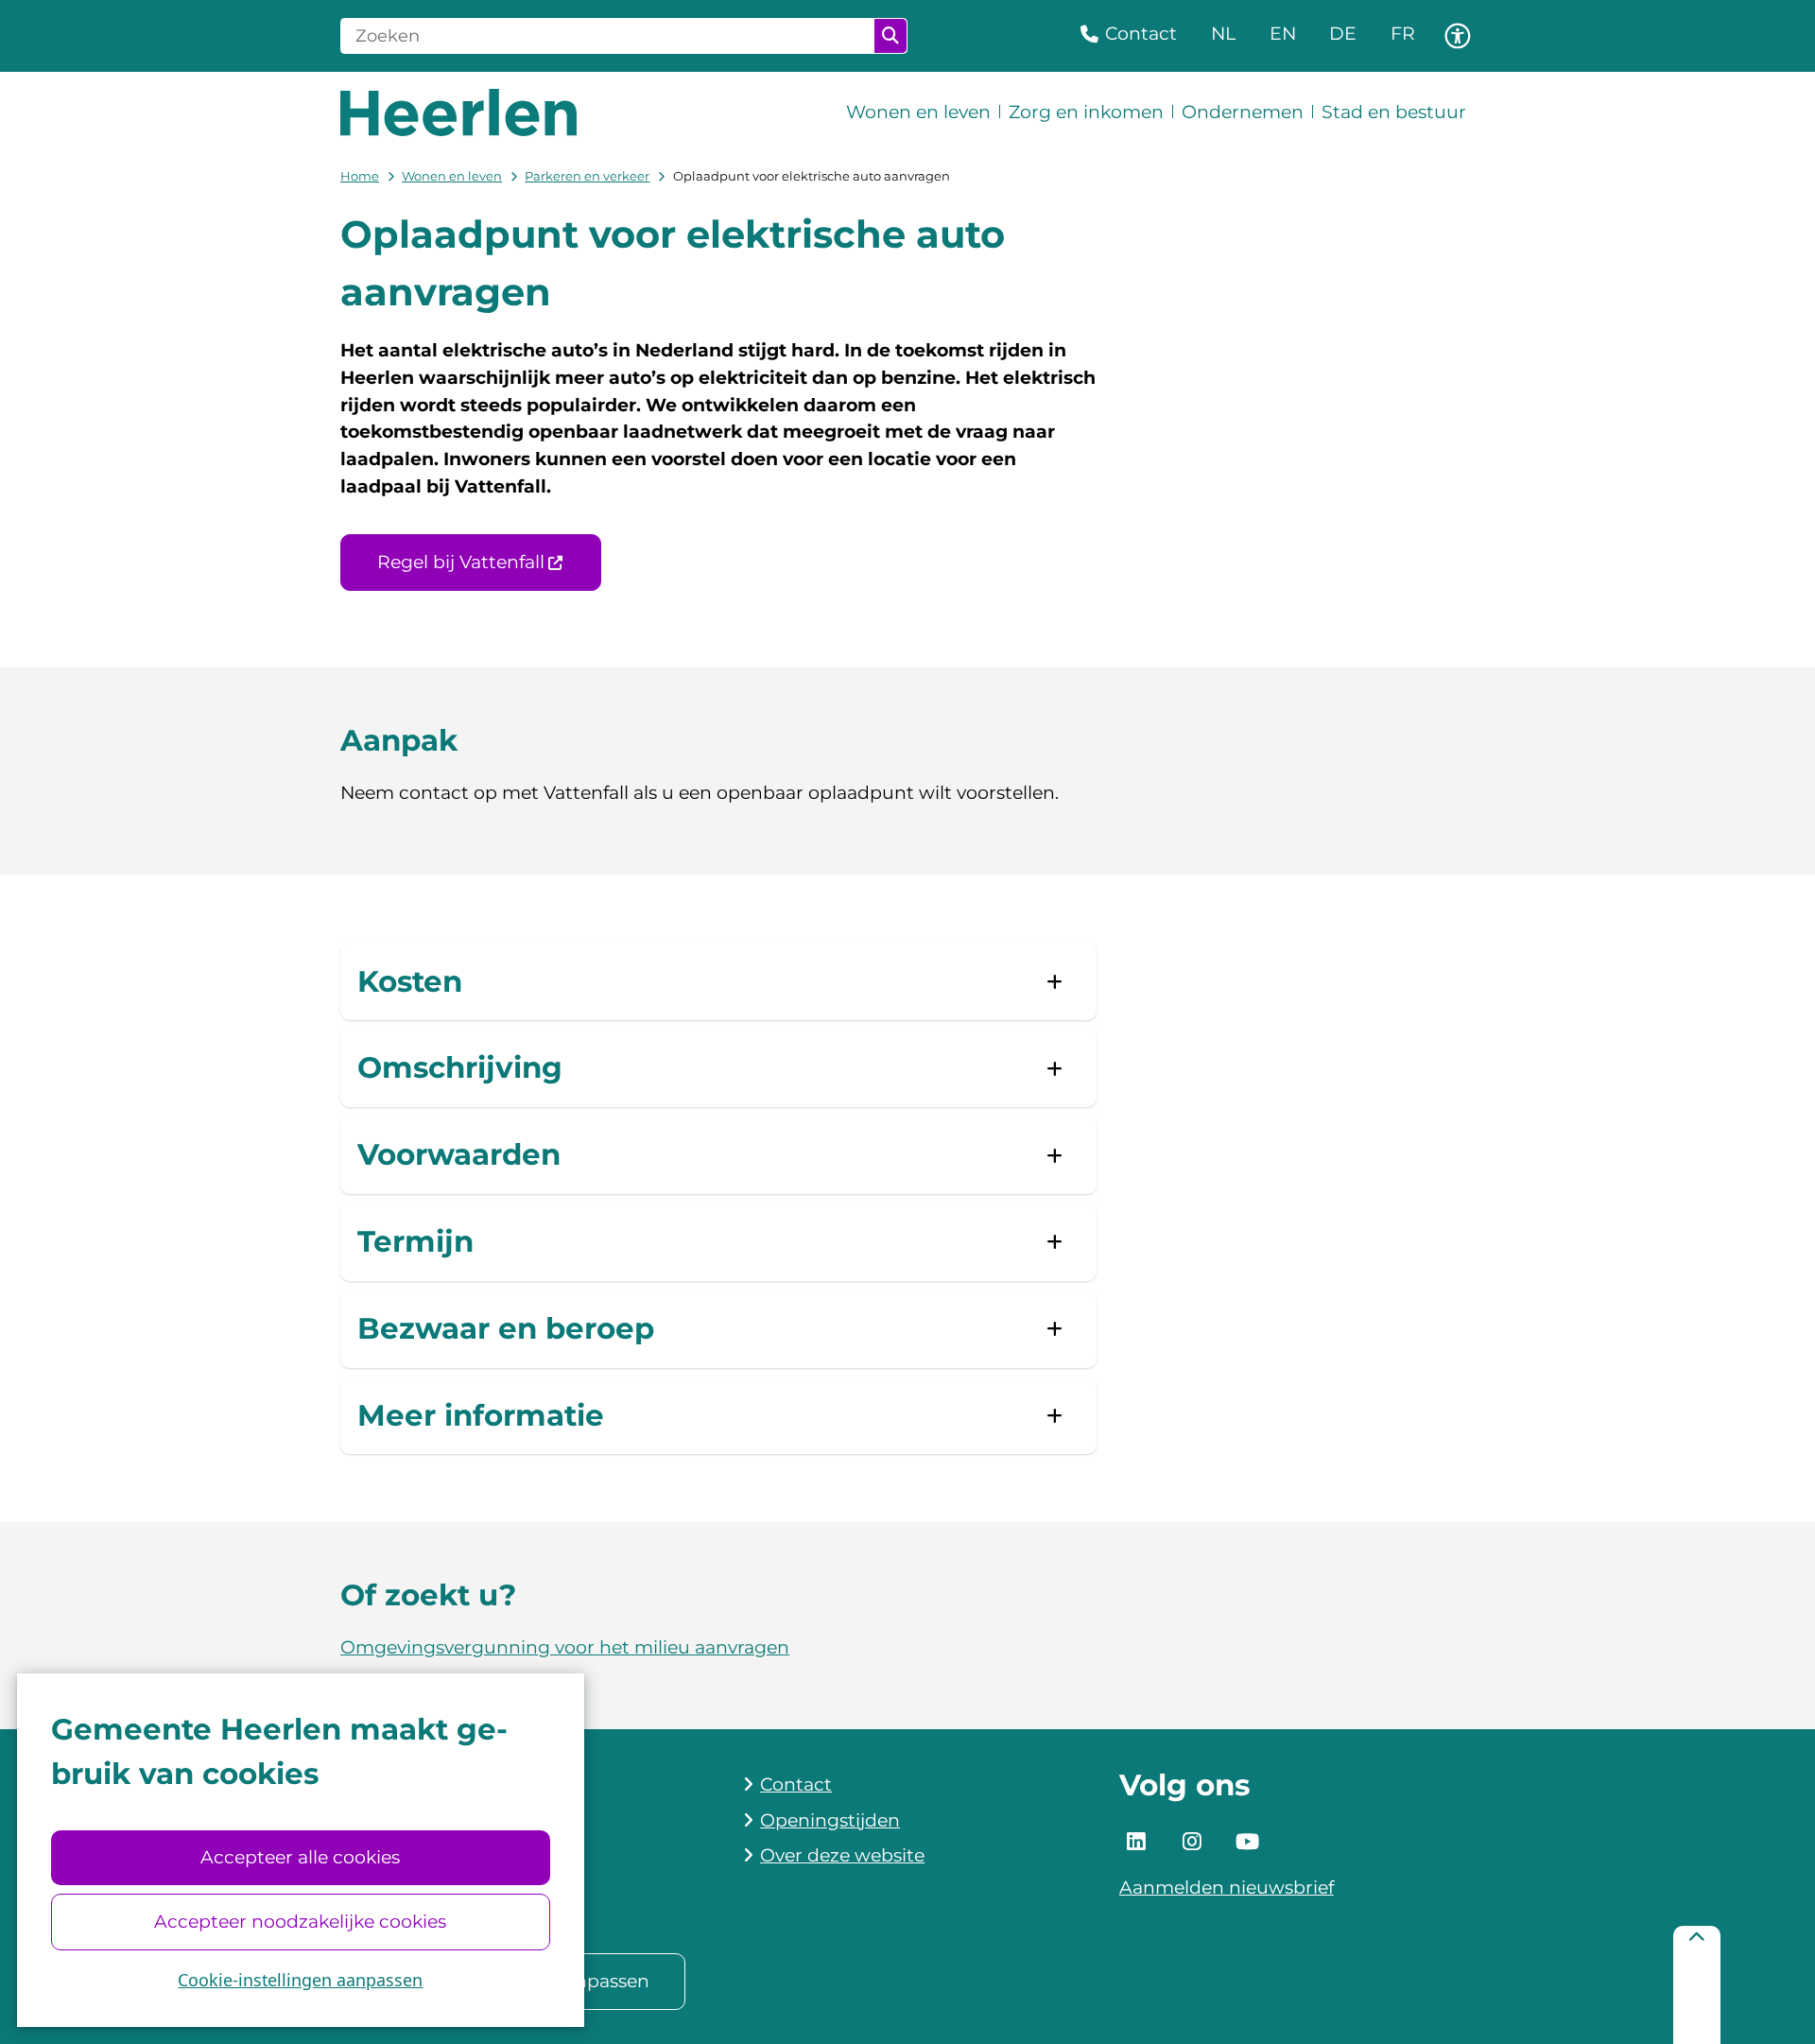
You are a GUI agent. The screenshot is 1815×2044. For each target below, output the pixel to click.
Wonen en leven (452, 176)
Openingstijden (830, 1820)
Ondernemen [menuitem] (1243, 112)
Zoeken (890, 36)
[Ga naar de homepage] (458, 113)
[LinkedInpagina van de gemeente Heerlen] (1136, 1842)
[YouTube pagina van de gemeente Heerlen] (1247, 1842)
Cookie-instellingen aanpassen (300, 1980)
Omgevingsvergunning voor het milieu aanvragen (565, 1647)
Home (360, 176)
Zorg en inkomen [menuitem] (1086, 112)
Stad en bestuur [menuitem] (1394, 112)
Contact (796, 1784)
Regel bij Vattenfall (461, 562)
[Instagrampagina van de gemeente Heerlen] (1192, 1842)
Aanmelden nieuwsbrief (1227, 1888)
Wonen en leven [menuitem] (918, 112)
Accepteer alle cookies (300, 1857)
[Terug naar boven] (1697, 1985)
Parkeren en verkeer (587, 176)
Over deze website (842, 1855)
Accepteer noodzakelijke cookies (300, 1922)
